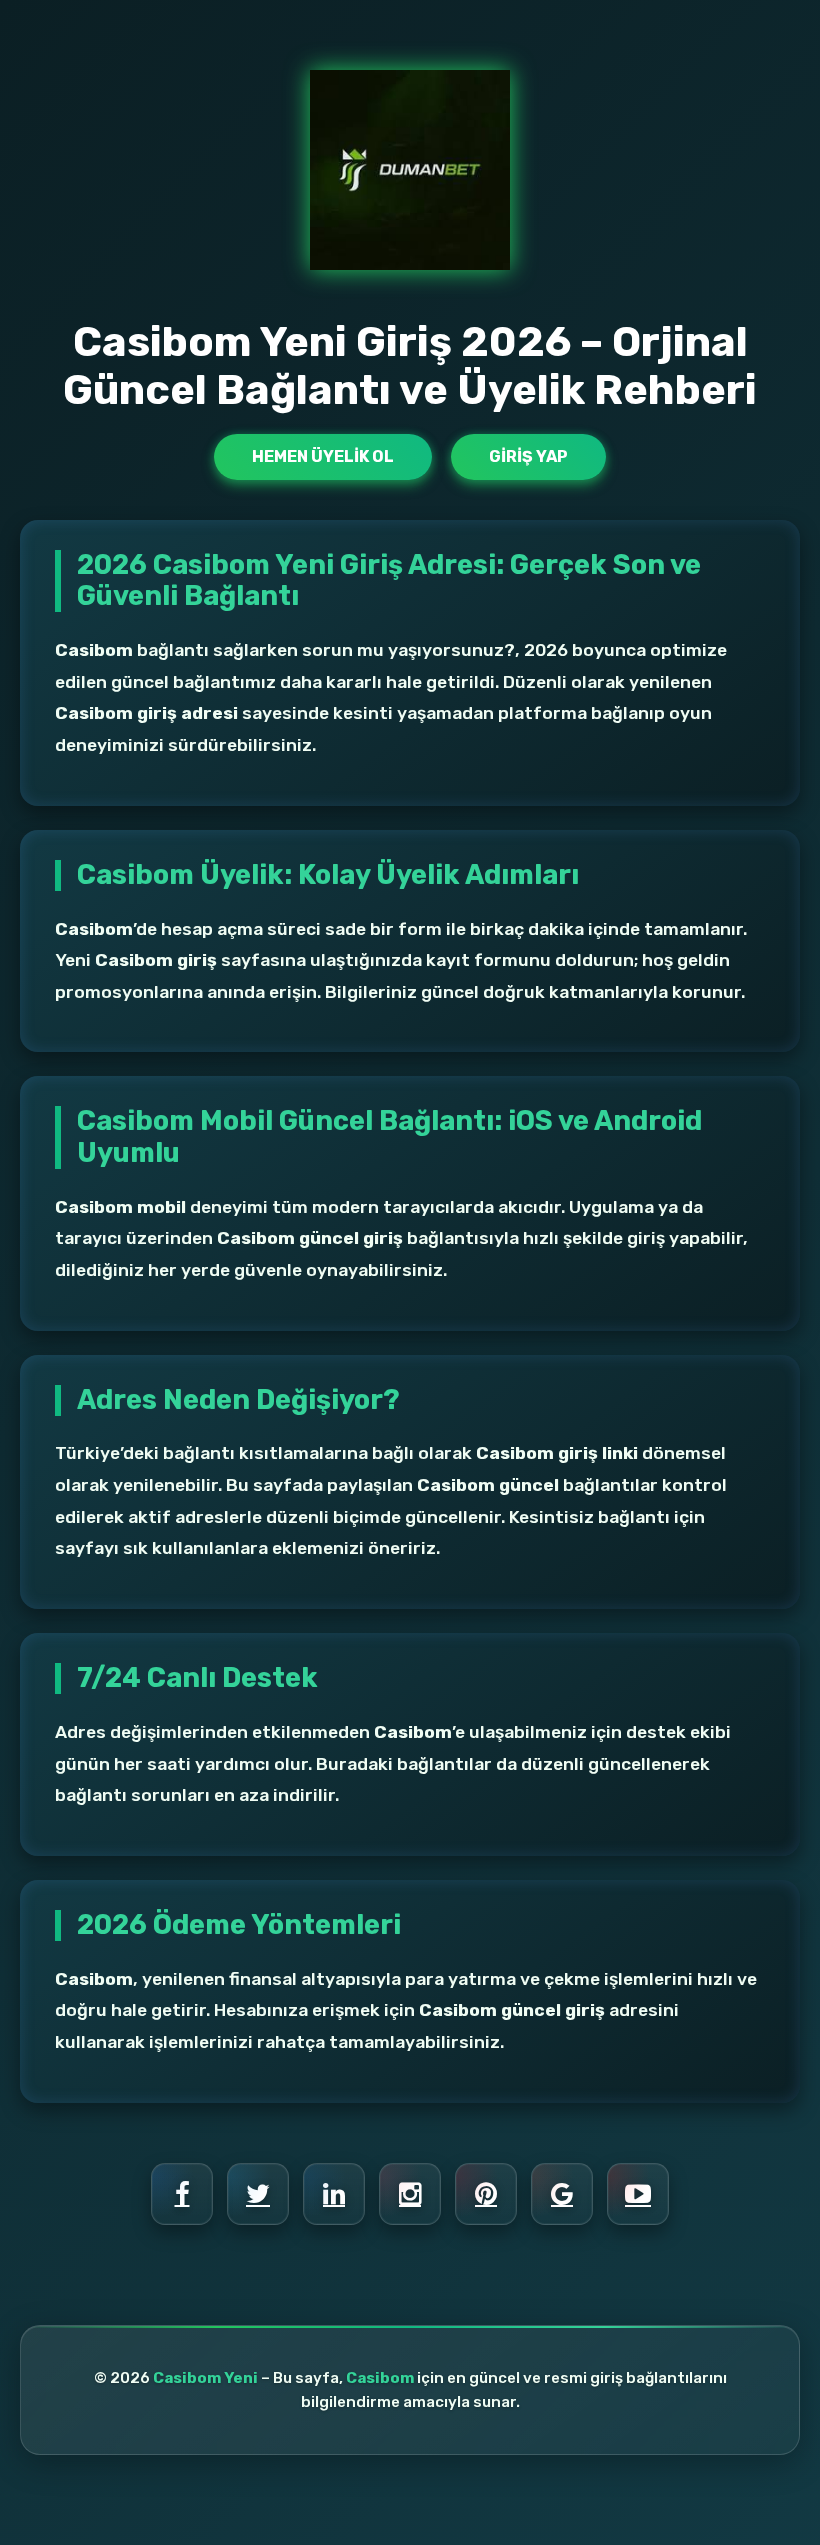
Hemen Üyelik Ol (323, 456)
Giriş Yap (528, 456)
